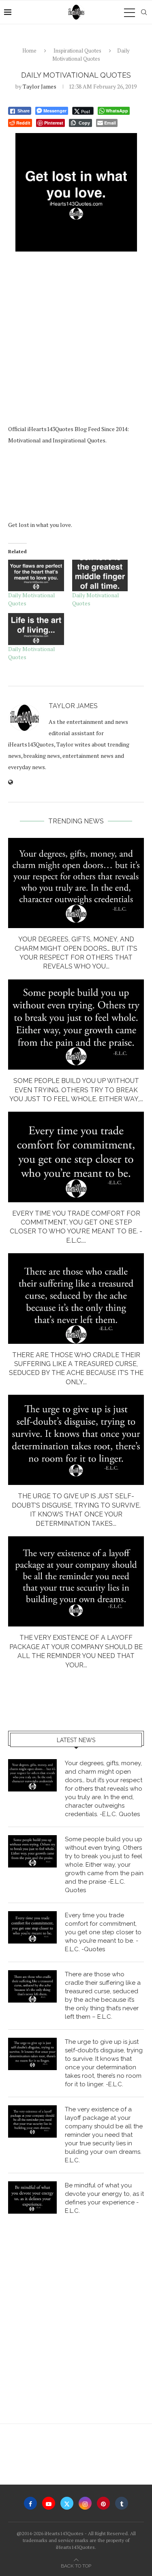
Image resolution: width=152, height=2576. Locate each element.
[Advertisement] (76, 339)
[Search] (144, 12)
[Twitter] (67, 2503)
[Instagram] (85, 2503)
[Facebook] (30, 2503)
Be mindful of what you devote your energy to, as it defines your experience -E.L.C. (104, 2198)
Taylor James (40, 86)
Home (29, 51)
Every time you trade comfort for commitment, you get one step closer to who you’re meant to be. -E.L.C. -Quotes (103, 1932)
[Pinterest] (103, 2503)
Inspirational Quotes (77, 51)
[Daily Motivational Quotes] (36, 576)
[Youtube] (49, 2503)
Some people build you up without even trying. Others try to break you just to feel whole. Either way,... (76, 1090)
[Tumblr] (122, 2503)
